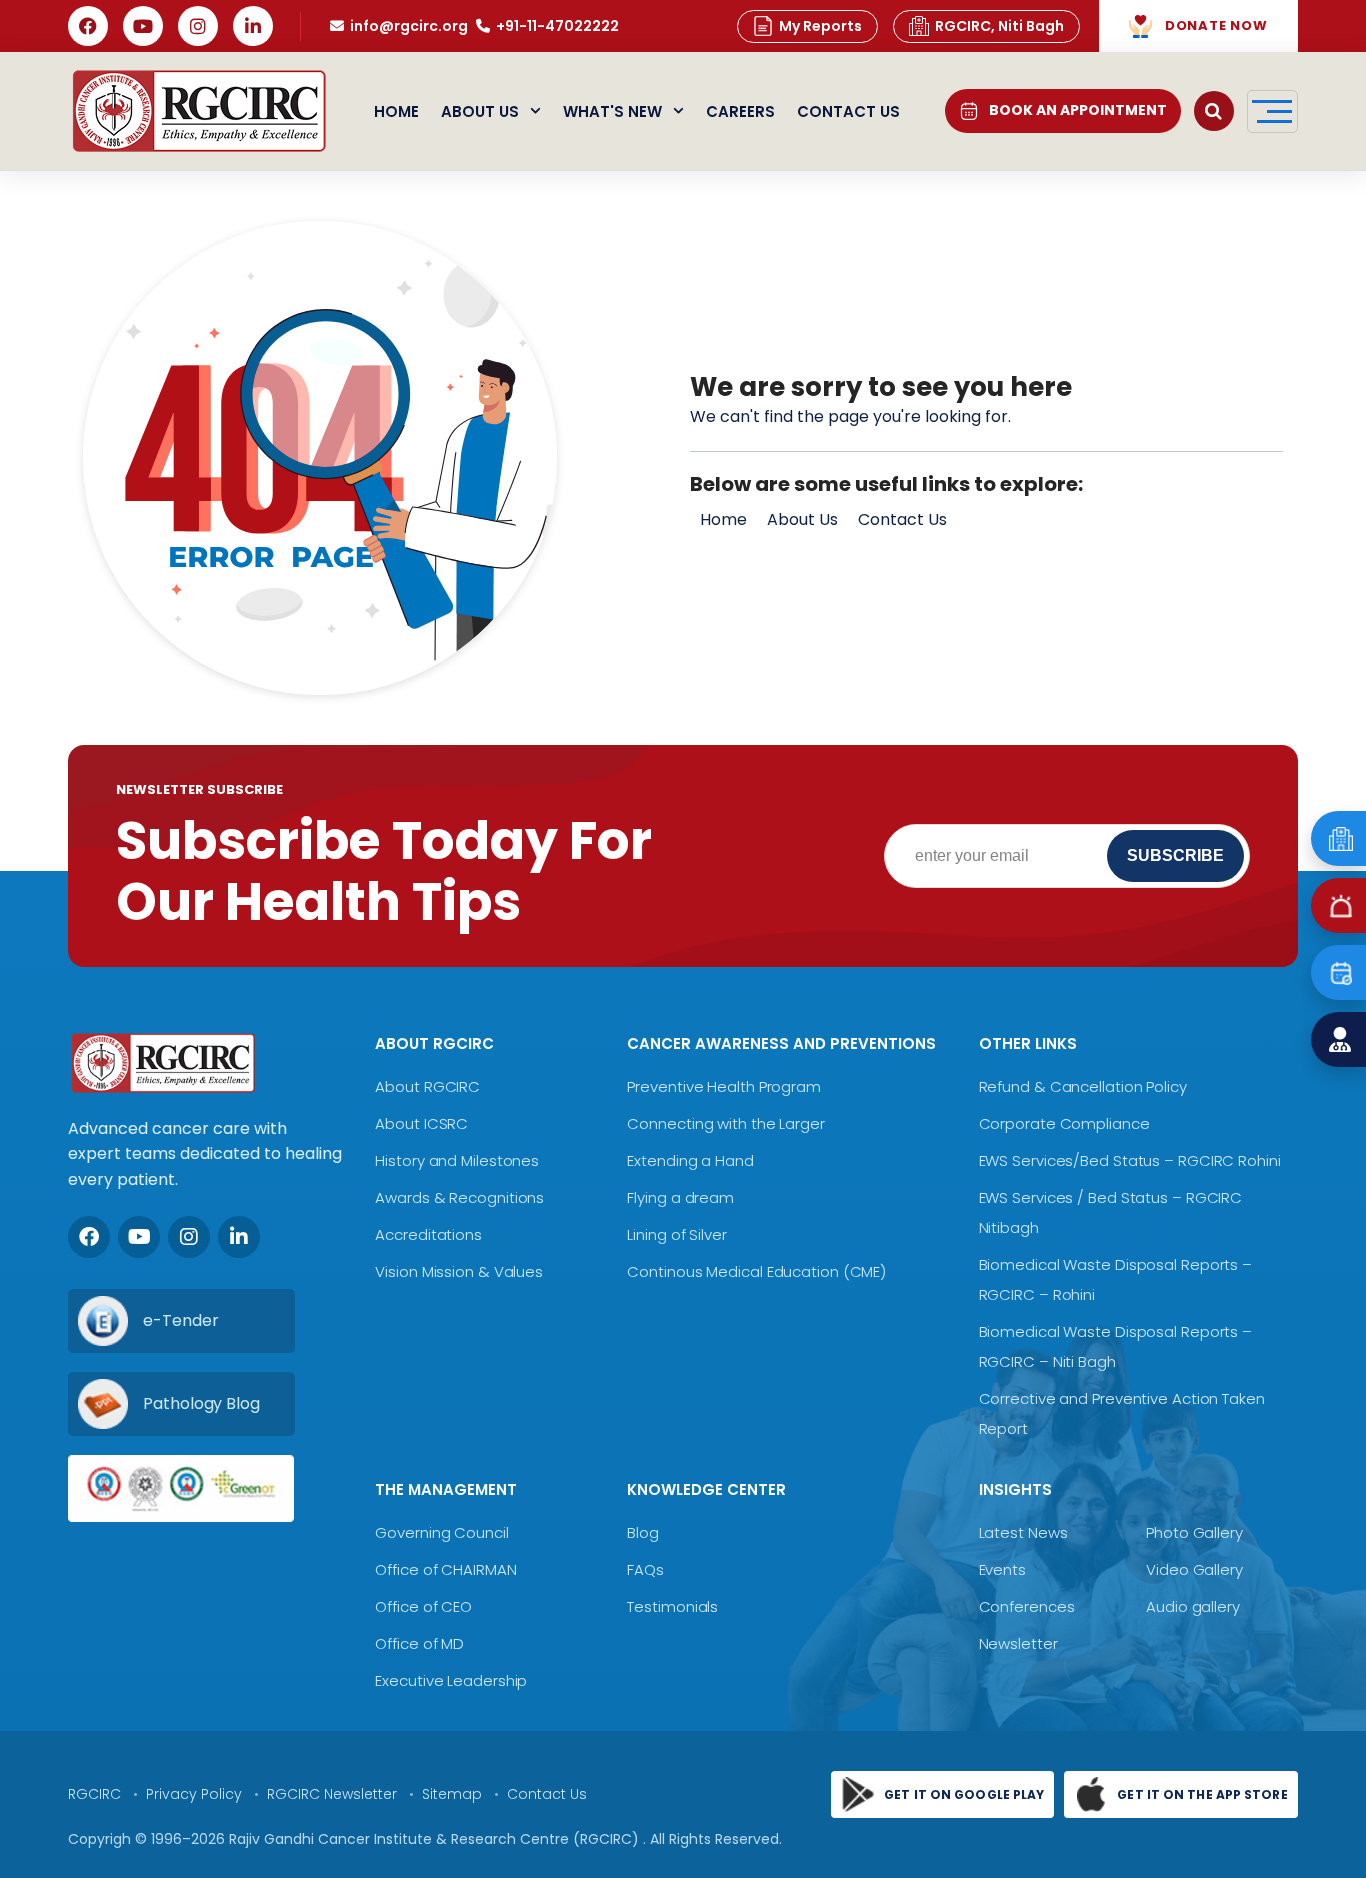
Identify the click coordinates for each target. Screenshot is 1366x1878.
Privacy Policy (194, 1794)
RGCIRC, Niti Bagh (999, 26)
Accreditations (428, 1234)
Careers (740, 111)
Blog (643, 1532)
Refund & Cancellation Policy (1083, 1086)
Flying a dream (680, 1197)
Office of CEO (423, 1606)
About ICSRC (421, 1123)
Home (396, 111)
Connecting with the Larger (725, 1123)
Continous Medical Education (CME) (756, 1271)
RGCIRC (94, 1794)
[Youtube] (139, 1237)
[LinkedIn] (253, 26)
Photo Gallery (1194, 1532)
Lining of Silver (676, 1234)
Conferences (1027, 1606)
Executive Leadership (451, 1680)
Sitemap (452, 1794)
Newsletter (1018, 1643)
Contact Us (848, 111)
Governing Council (441, 1532)
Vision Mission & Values (459, 1271)
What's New (612, 111)
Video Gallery (1194, 1569)
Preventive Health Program (724, 1086)
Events (1002, 1569)
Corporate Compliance (1064, 1123)
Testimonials (672, 1606)
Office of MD (419, 1643)
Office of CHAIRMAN (445, 1569)
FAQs (645, 1569)
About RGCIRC (427, 1086)
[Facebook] (88, 26)
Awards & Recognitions (459, 1197)
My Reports (820, 26)
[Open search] (1214, 111)
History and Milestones (457, 1160)
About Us (480, 111)
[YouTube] (143, 26)
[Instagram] (198, 26)
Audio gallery (1193, 1606)
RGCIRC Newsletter (332, 1794)
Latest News (1023, 1532)
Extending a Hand (690, 1160)
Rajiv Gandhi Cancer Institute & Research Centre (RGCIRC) (436, 1839)
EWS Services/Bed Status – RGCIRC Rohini (1130, 1160)
